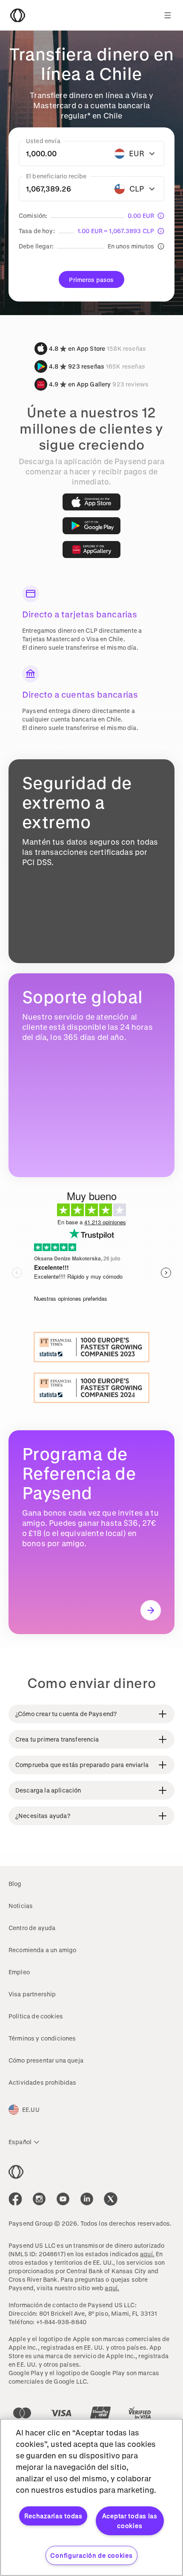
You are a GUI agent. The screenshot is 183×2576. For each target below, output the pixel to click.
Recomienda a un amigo (42, 1950)
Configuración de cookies (91, 2555)
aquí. (147, 2254)
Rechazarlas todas (53, 2516)
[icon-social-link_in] (39, 2199)
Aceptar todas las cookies (130, 2521)
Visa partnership (32, 1994)
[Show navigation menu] (168, 15)
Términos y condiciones (42, 2038)
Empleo (19, 1972)
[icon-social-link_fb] (15, 2199)
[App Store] (91, 502)
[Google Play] (91, 526)
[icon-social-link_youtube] (63, 2199)
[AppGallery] (91, 550)
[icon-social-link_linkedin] (87, 2199)
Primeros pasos (91, 280)
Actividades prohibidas (43, 2082)
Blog (15, 1884)
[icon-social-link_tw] (111, 2199)
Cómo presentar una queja (46, 2060)
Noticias (21, 1906)
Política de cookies (36, 2016)
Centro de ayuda (32, 1928)
